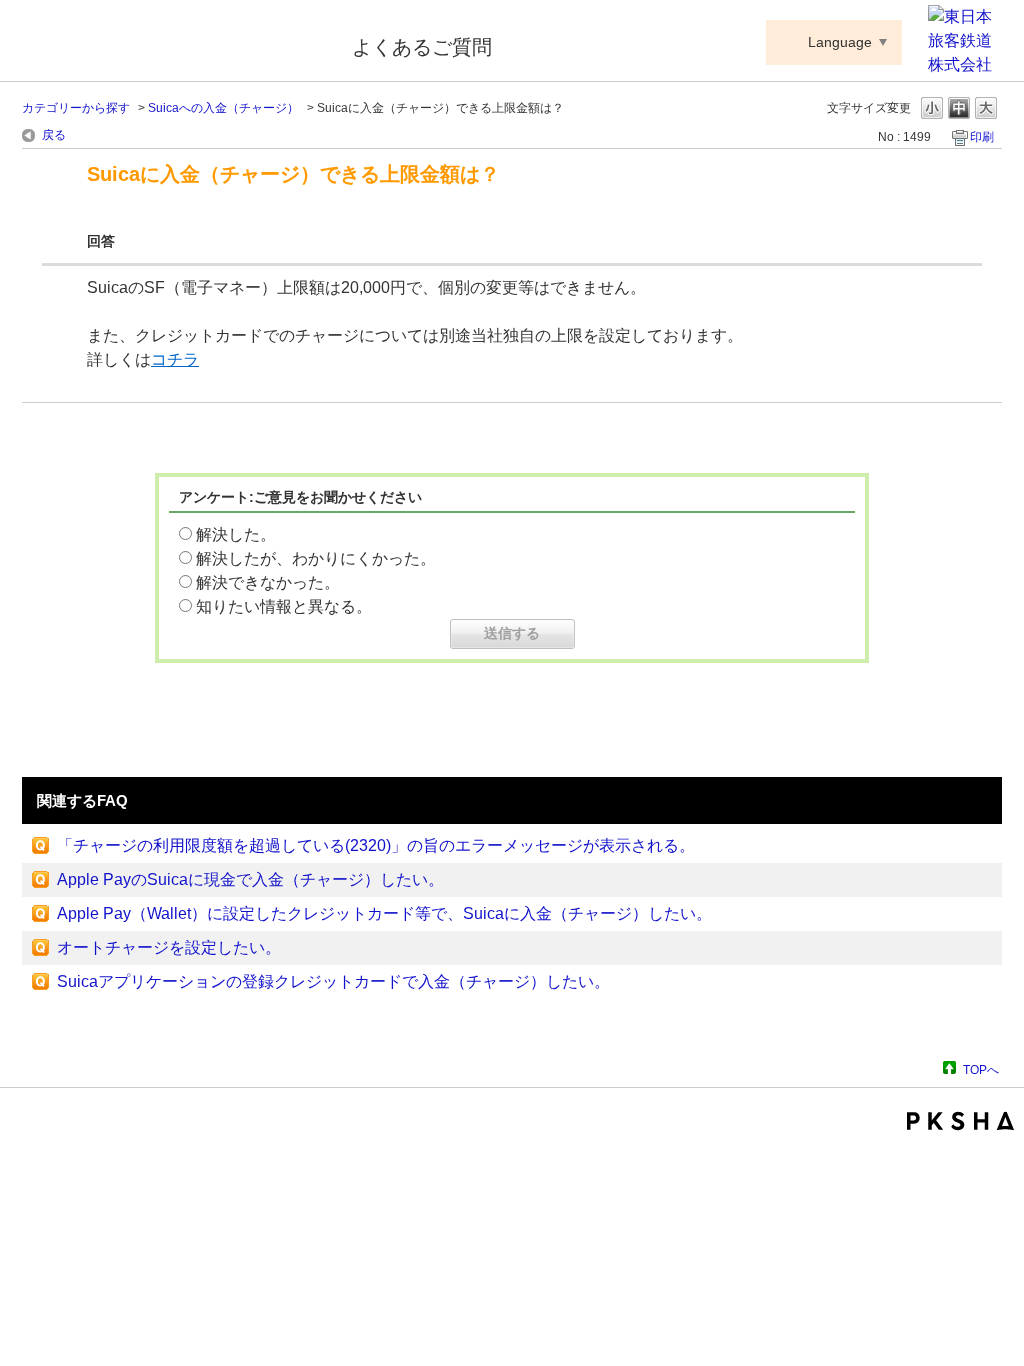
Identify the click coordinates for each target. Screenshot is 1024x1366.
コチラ (175, 359)
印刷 (982, 137)
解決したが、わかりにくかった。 (316, 558)
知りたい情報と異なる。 (284, 606)
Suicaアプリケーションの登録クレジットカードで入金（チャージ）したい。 (333, 981)
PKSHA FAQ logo (960, 1121)
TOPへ (981, 1069)
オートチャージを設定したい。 (169, 947)
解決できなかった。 (268, 582)
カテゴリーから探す (76, 108)
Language (840, 42)
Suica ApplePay (173, 43)
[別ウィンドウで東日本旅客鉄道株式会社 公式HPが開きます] (965, 64)
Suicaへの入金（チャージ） (223, 108)
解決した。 (236, 534)
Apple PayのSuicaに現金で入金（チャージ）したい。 (250, 879)
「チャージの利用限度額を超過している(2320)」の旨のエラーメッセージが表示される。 (376, 845)
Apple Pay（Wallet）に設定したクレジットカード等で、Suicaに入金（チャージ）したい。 (384, 913)
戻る (54, 135)
